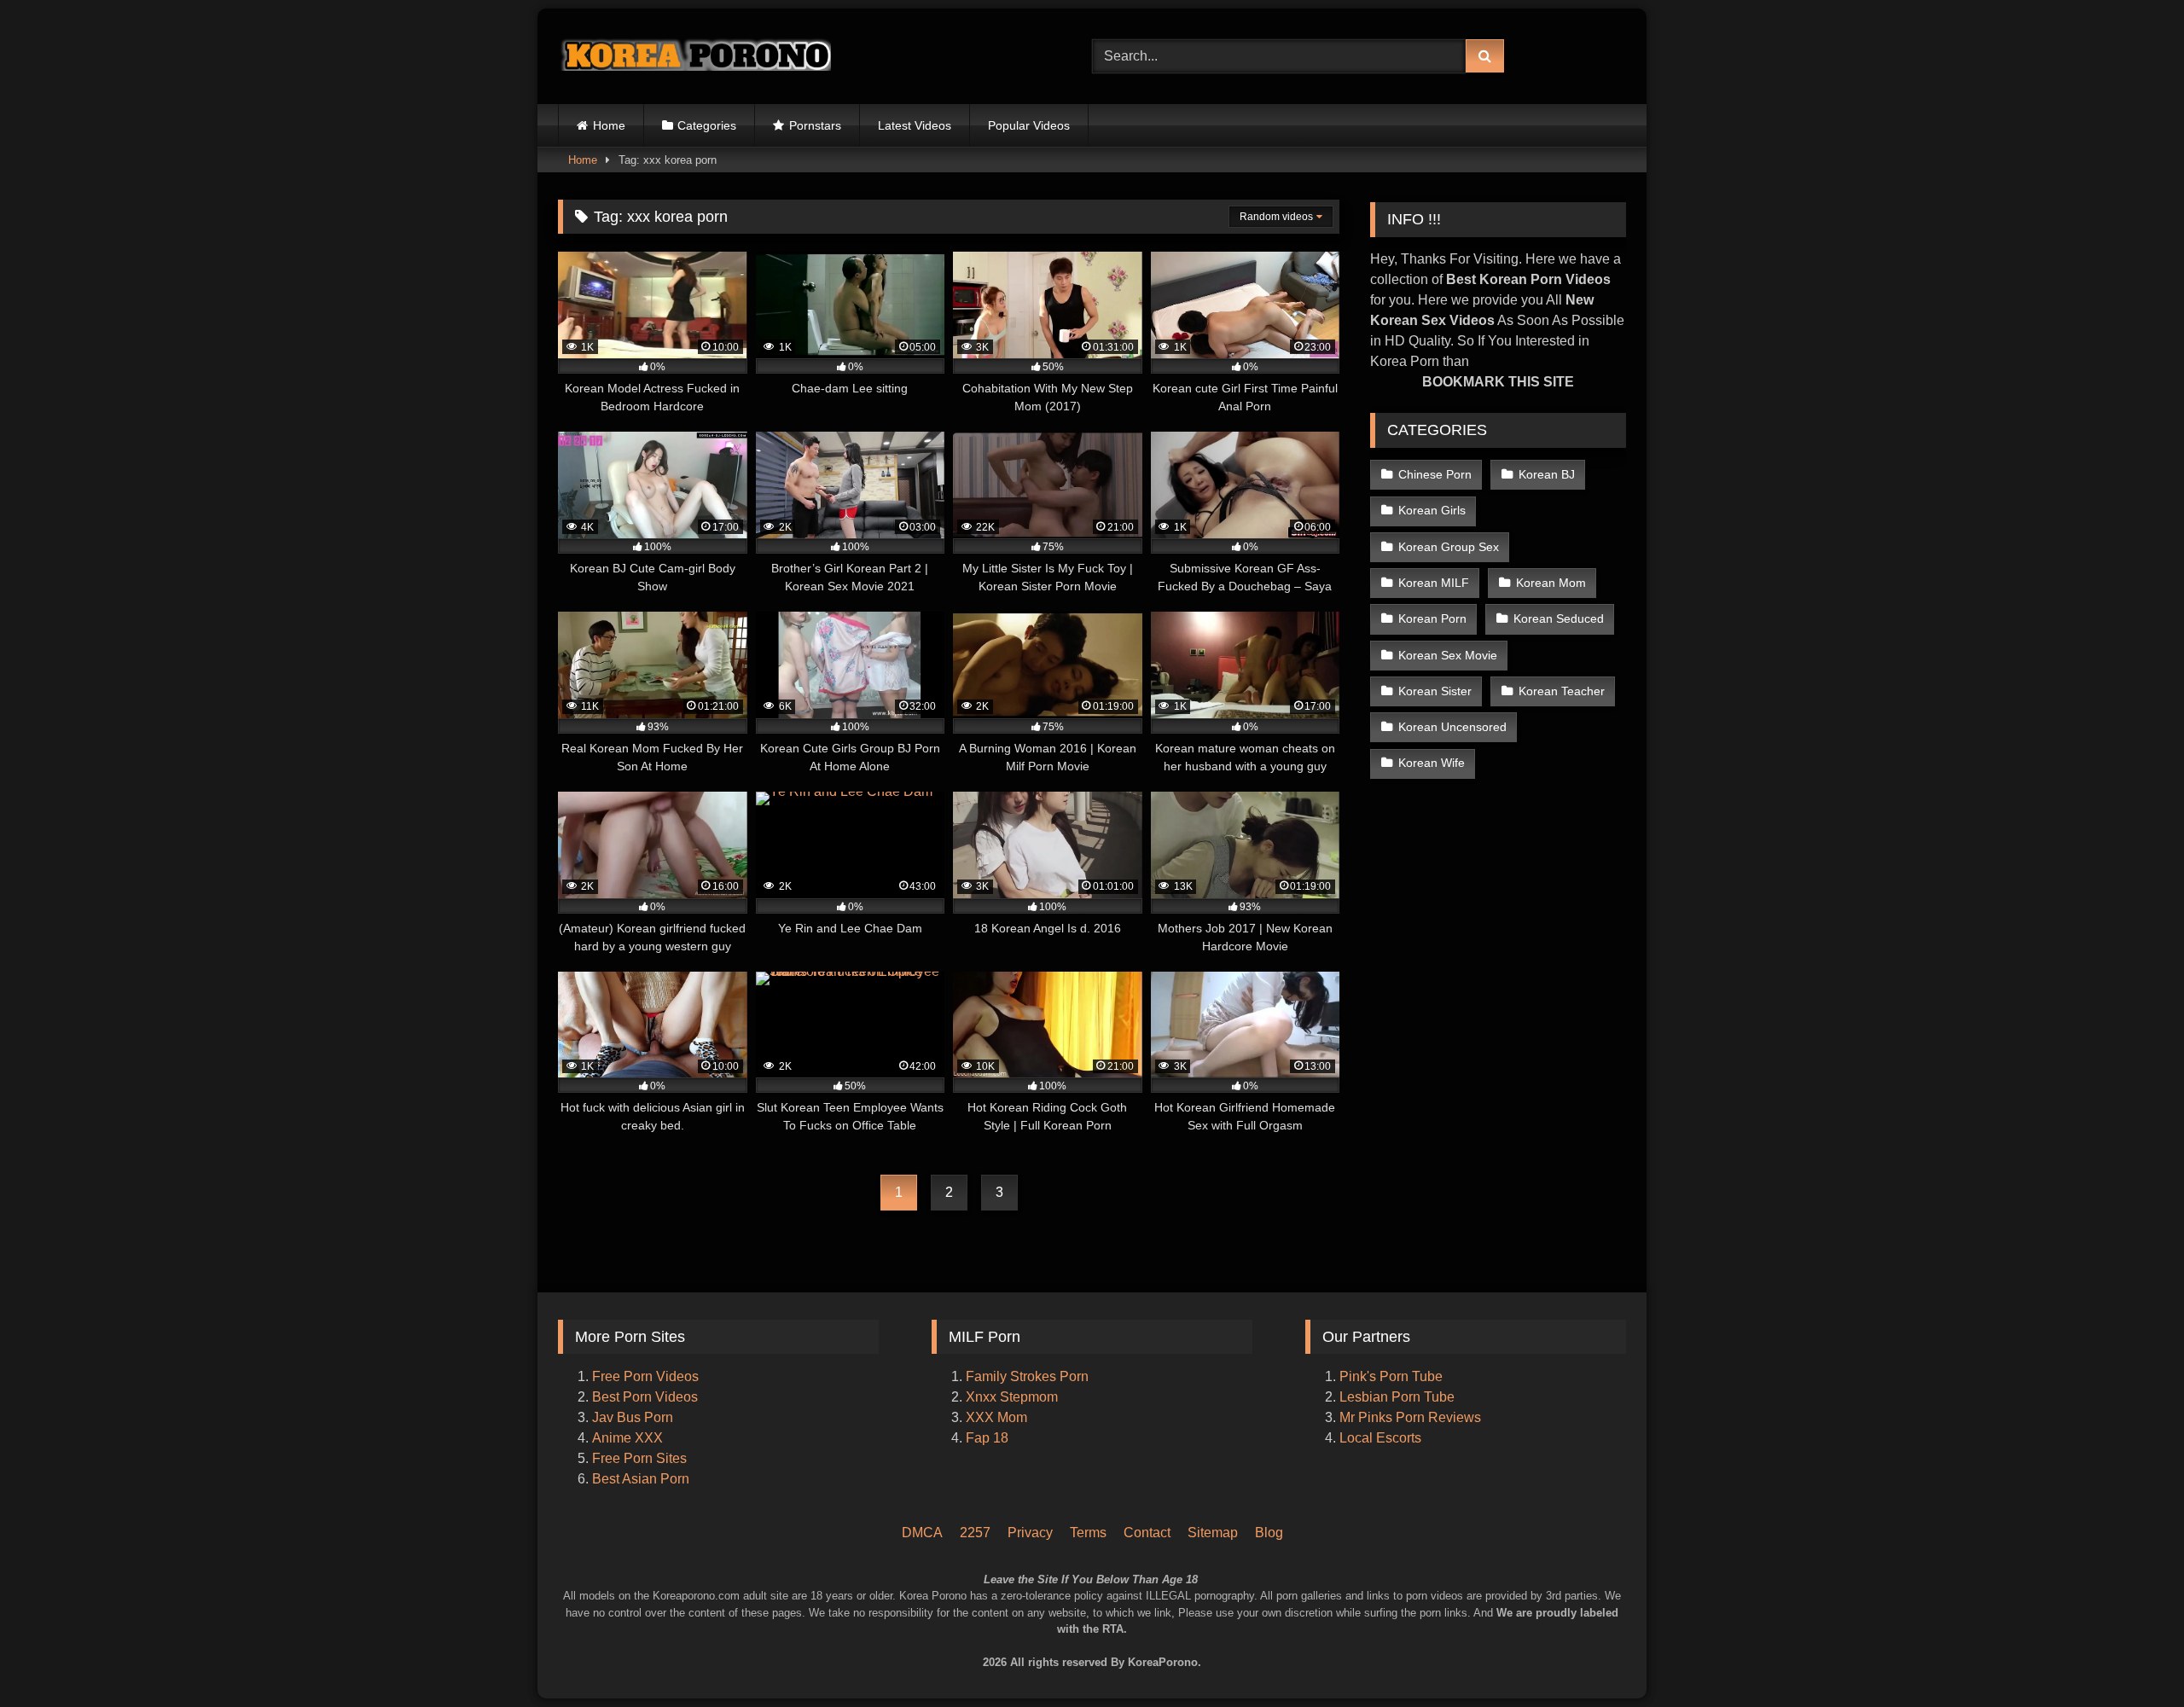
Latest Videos (915, 125)
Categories (707, 125)
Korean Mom (1551, 583)
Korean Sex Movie (1448, 655)
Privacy (1030, 1533)
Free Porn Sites (639, 1458)
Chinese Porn (1435, 474)
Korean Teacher (1562, 691)
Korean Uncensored (1452, 727)
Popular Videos (1029, 125)
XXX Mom (998, 1417)
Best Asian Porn (641, 1479)
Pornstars (815, 125)
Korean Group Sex (1449, 547)
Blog (1269, 1533)
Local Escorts (1380, 1438)
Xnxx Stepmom (1012, 1397)
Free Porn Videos (645, 1376)
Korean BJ (1547, 474)
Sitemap (1213, 1533)
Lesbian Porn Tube (1397, 1397)
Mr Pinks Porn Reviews (1412, 1417)
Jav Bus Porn (633, 1417)
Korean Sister (1435, 691)
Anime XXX (627, 1438)
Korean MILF (1434, 583)
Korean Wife (1432, 763)
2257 (975, 1533)
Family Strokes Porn (1027, 1376)
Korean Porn (1432, 618)
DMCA (922, 1533)
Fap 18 (987, 1438)
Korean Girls (1432, 510)
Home (609, 125)
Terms (1088, 1533)
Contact (1147, 1533)
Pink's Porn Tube (1391, 1376)
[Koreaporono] (694, 56)
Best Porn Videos (645, 1397)
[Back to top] (2148, 1622)
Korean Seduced (1559, 618)
